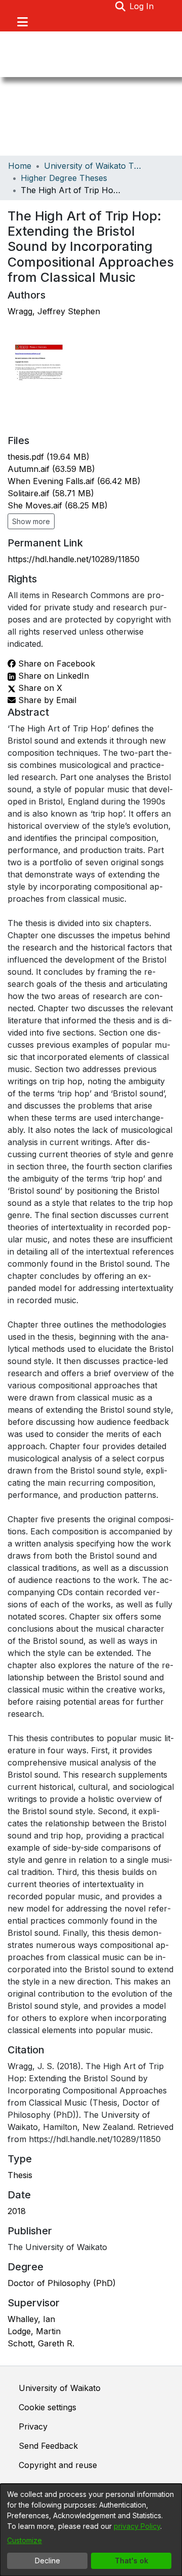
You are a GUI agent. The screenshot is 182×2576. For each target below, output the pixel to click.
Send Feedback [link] (48, 2446)
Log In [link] (142, 6)
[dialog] (91, 2530)
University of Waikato (60, 2388)
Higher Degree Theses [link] (64, 178)
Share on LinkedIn (52, 676)
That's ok (131, 2561)
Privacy (33, 2426)
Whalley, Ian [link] (31, 2319)
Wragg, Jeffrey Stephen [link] (54, 311)
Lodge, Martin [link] (34, 2331)
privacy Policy (137, 2526)
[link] (49, 457)
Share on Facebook (55, 664)
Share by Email (46, 700)
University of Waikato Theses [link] (95, 166)
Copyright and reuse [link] (58, 2465)
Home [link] (20, 166)
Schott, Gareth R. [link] (41, 2343)
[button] (120, 6)
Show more (31, 521)
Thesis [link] (20, 2175)
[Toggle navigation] (22, 22)
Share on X (39, 688)
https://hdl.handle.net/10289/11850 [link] (74, 559)
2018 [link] (17, 2211)
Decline (48, 2561)
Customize (25, 2540)
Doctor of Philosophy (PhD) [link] (62, 2283)
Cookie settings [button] (48, 2407)
